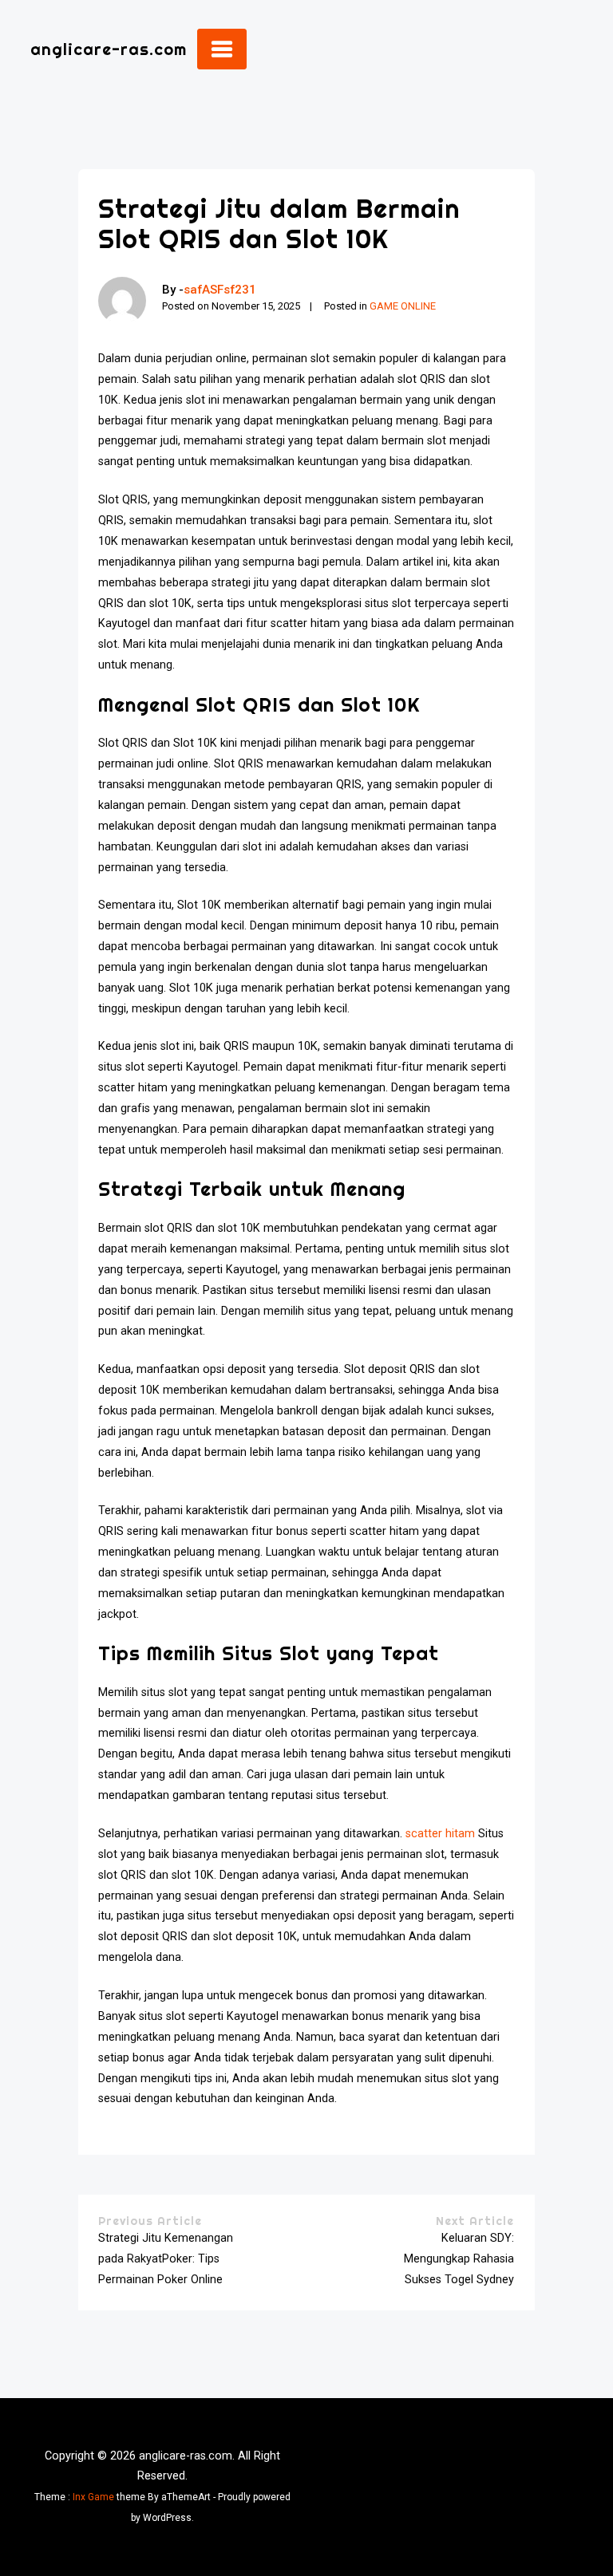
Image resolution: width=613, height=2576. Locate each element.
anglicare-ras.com (109, 49)
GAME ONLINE (403, 306)
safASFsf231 (220, 290)
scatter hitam (440, 1834)
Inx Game (93, 2497)
